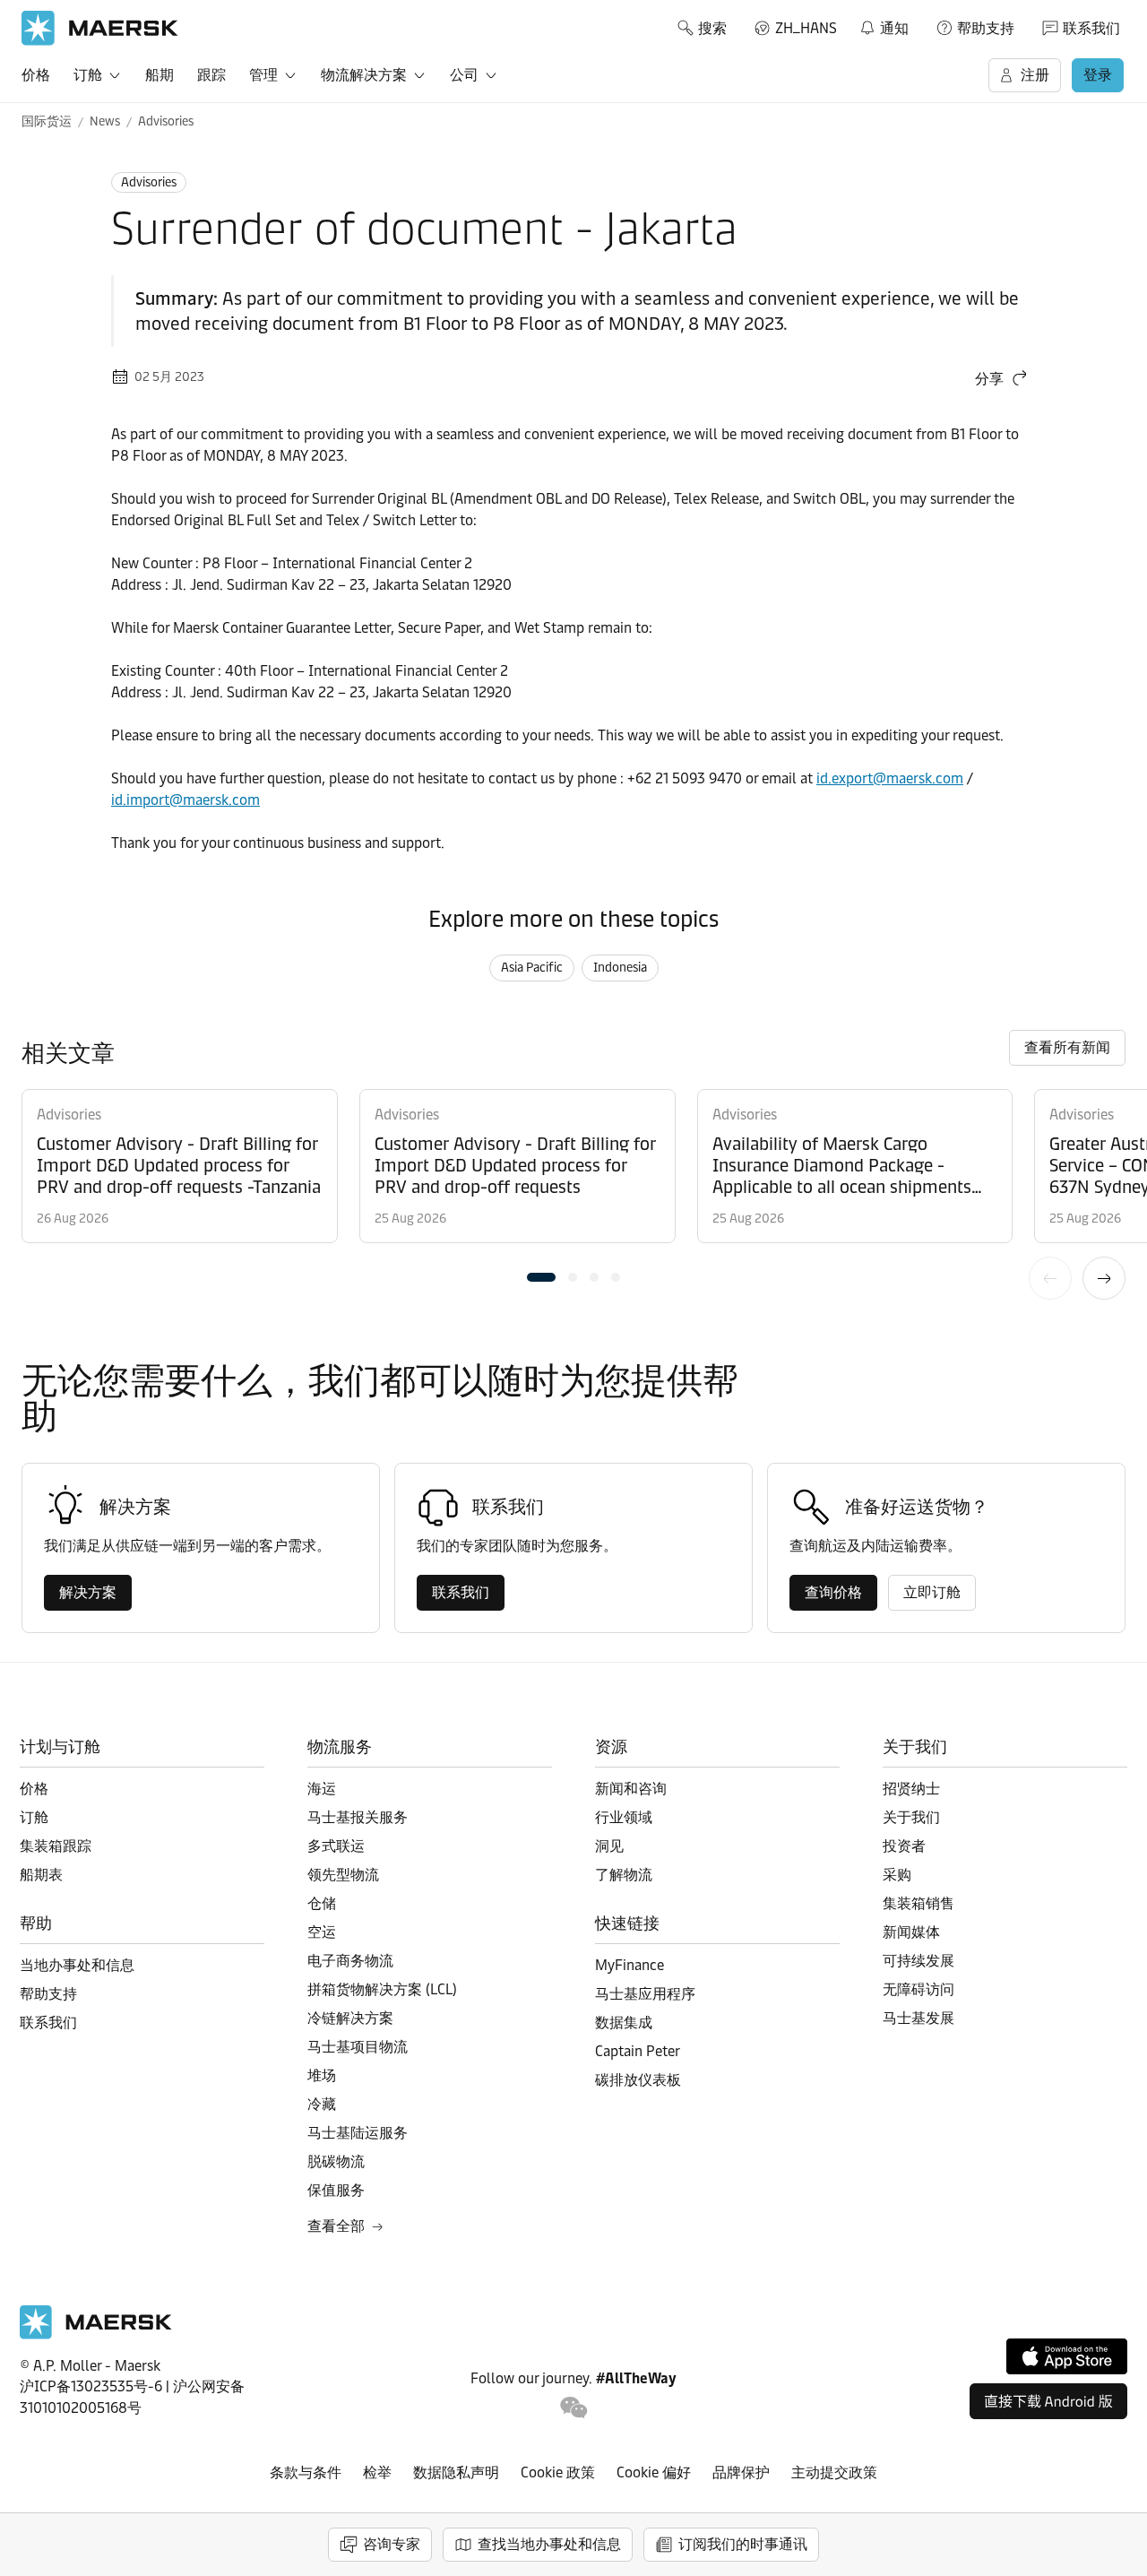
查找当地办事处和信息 (549, 2544)
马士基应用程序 (645, 1994)
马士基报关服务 (358, 1817)
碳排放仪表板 (638, 2080)
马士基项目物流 (358, 2047)
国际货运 (47, 121)
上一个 (1050, 1278)
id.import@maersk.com (185, 800)
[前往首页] (96, 2334)
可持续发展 (918, 1961)
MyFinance (630, 1965)
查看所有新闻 (1067, 1047)
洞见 (609, 1846)
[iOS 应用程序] (1067, 2356)
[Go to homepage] (100, 28)
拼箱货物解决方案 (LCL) (382, 1989)
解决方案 (88, 1592)
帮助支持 (986, 28)
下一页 (1104, 1278)
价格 (36, 75)
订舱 (88, 75)
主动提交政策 (834, 2472)
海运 (322, 1789)
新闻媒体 (911, 1932)
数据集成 (624, 2023)
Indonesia (620, 968)
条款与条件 (306, 2472)
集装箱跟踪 (56, 1846)
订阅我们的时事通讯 (743, 2544)
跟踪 (211, 75)
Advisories (166, 121)
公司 (464, 75)
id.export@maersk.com (890, 778)
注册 (1035, 75)
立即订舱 (932, 1592)
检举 (377, 2472)
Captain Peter (638, 2051)
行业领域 (624, 1817)
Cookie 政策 (558, 2472)
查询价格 (833, 1592)
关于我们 (911, 1817)
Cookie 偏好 (654, 2472)
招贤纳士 (911, 1789)
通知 (884, 25)
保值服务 (336, 2190)
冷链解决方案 (350, 2018)
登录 (1098, 75)
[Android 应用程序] (1048, 2401)
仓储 (322, 1903)
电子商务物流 (350, 1961)
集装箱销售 (918, 1903)
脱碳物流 (336, 2161)
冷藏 (322, 2104)
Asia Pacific (532, 968)
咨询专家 (392, 2544)
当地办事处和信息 (77, 1965)
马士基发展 (918, 2018)
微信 (574, 2408)
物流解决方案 (364, 75)
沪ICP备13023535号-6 (91, 2386)
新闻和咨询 (631, 1789)
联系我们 (1091, 28)
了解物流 (624, 1875)
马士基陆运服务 (358, 2133)
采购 (897, 1875)
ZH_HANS (806, 28)
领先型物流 (343, 1875)
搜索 (712, 28)
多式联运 (336, 1846)
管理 (263, 75)
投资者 (904, 1846)
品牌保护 (741, 2472)
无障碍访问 (918, 1989)
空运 (322, 1932)
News (105, 121)
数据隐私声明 (456, 2472)
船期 (160, 75)
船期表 (41, 1875)
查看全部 (336, 2226)
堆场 (322, 2075)
